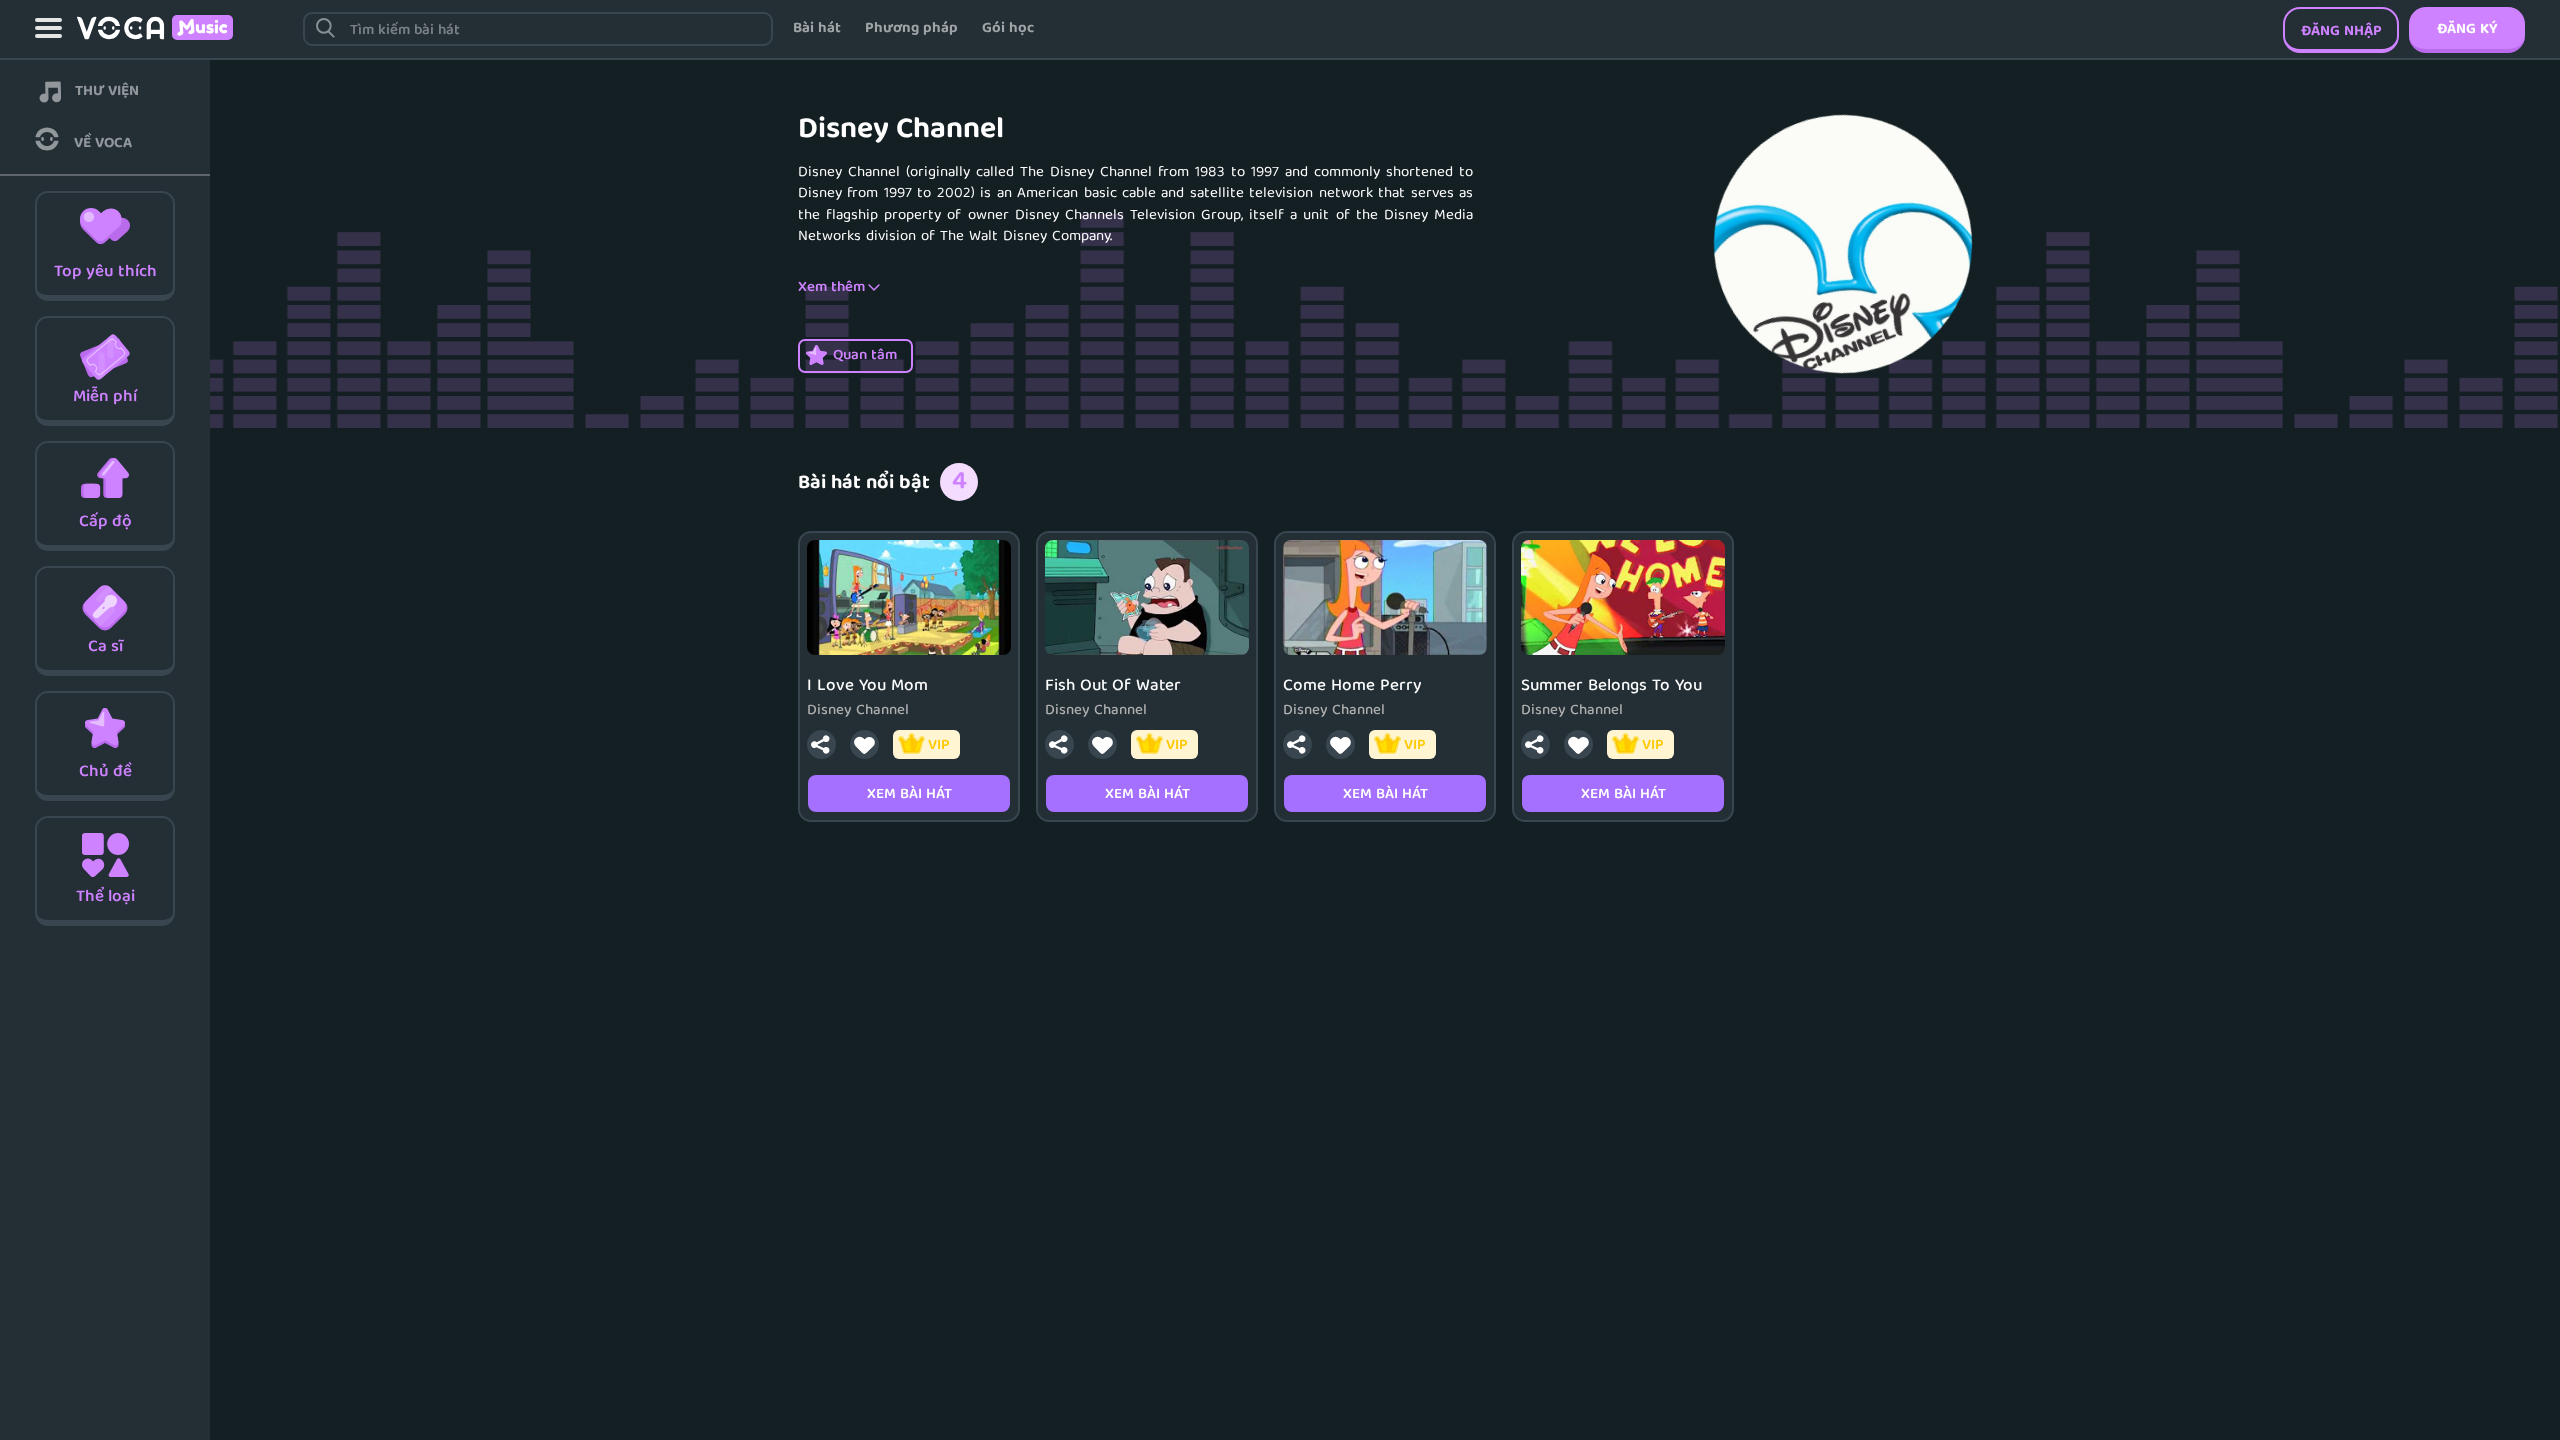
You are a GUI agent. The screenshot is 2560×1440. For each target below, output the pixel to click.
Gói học (1008, 29)
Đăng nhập (2341, 32)
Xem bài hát (909, 795)
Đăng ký (2467, 30)
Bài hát (817, 29)
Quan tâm (865, 356)
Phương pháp (911, 29)
